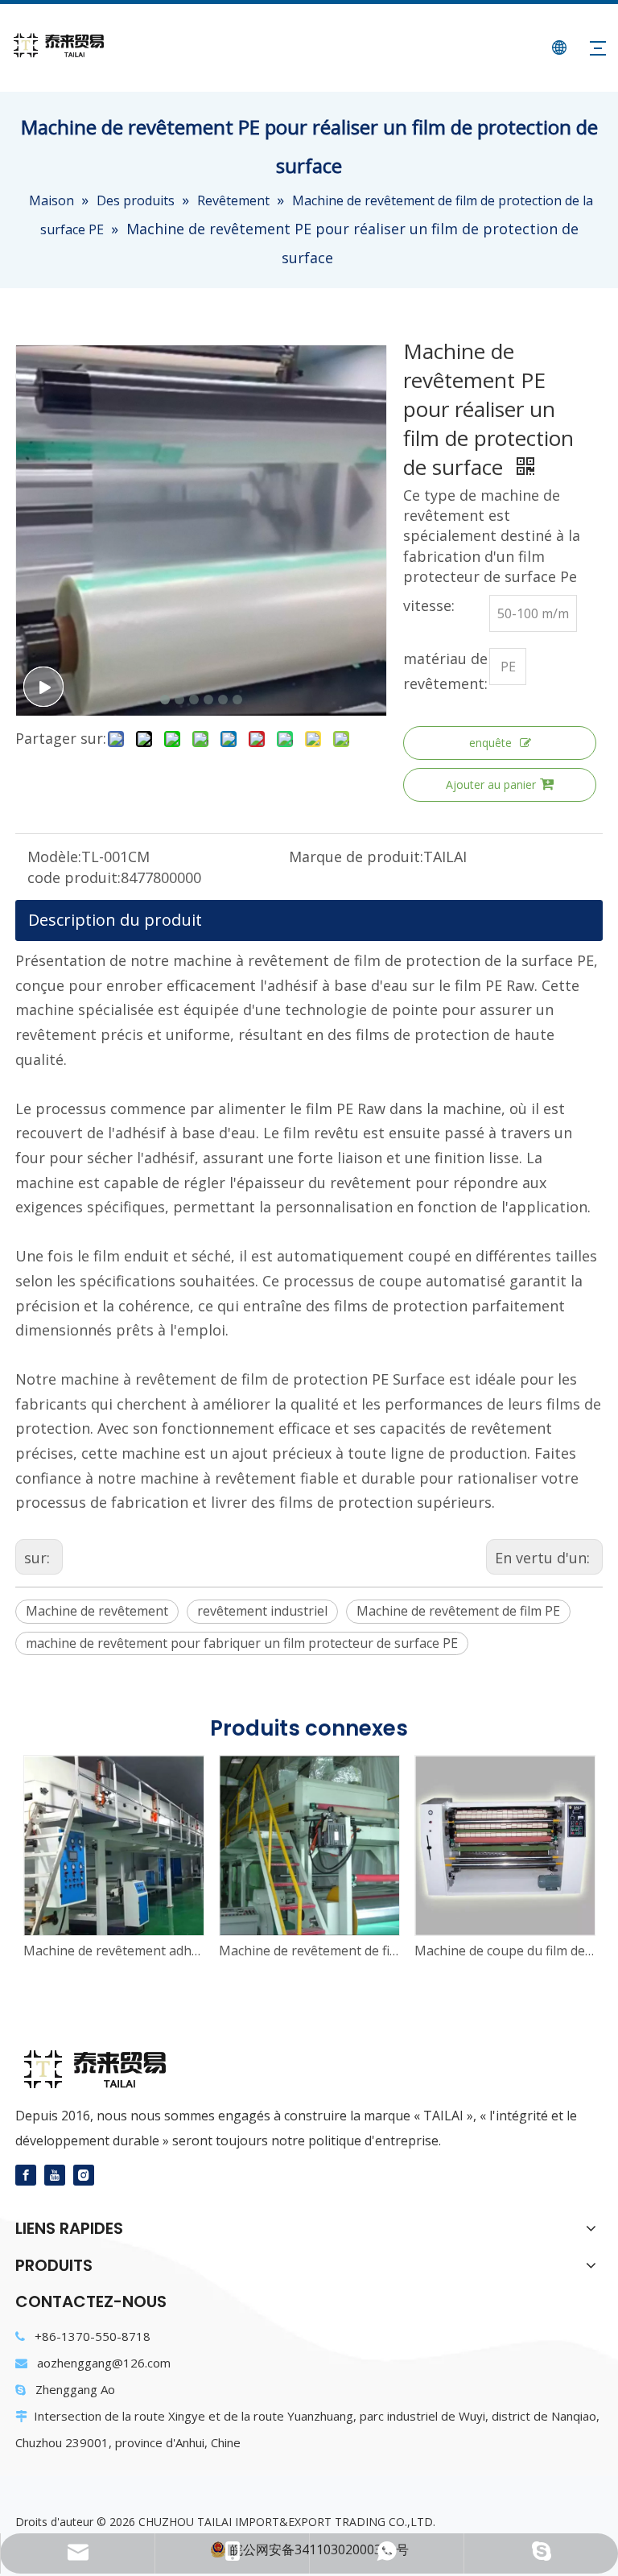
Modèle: (54, 857)
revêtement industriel (262, 1611)
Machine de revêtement (97, 1611)
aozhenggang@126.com (104, 2363)
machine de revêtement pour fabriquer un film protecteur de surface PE (242, 1643)
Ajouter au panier (491, 784)
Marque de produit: (356, 857)
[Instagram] (84, 2174)
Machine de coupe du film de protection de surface (504, 1951)
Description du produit (115, 920)
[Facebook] (26, 2174)
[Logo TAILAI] (101, 2070)
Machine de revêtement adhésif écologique (113, 1951)
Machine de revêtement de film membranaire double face (309, 1951)
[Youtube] (55, 2174)
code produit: (74, 877)
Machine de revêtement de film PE (458, 1611)
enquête (490, 743)
